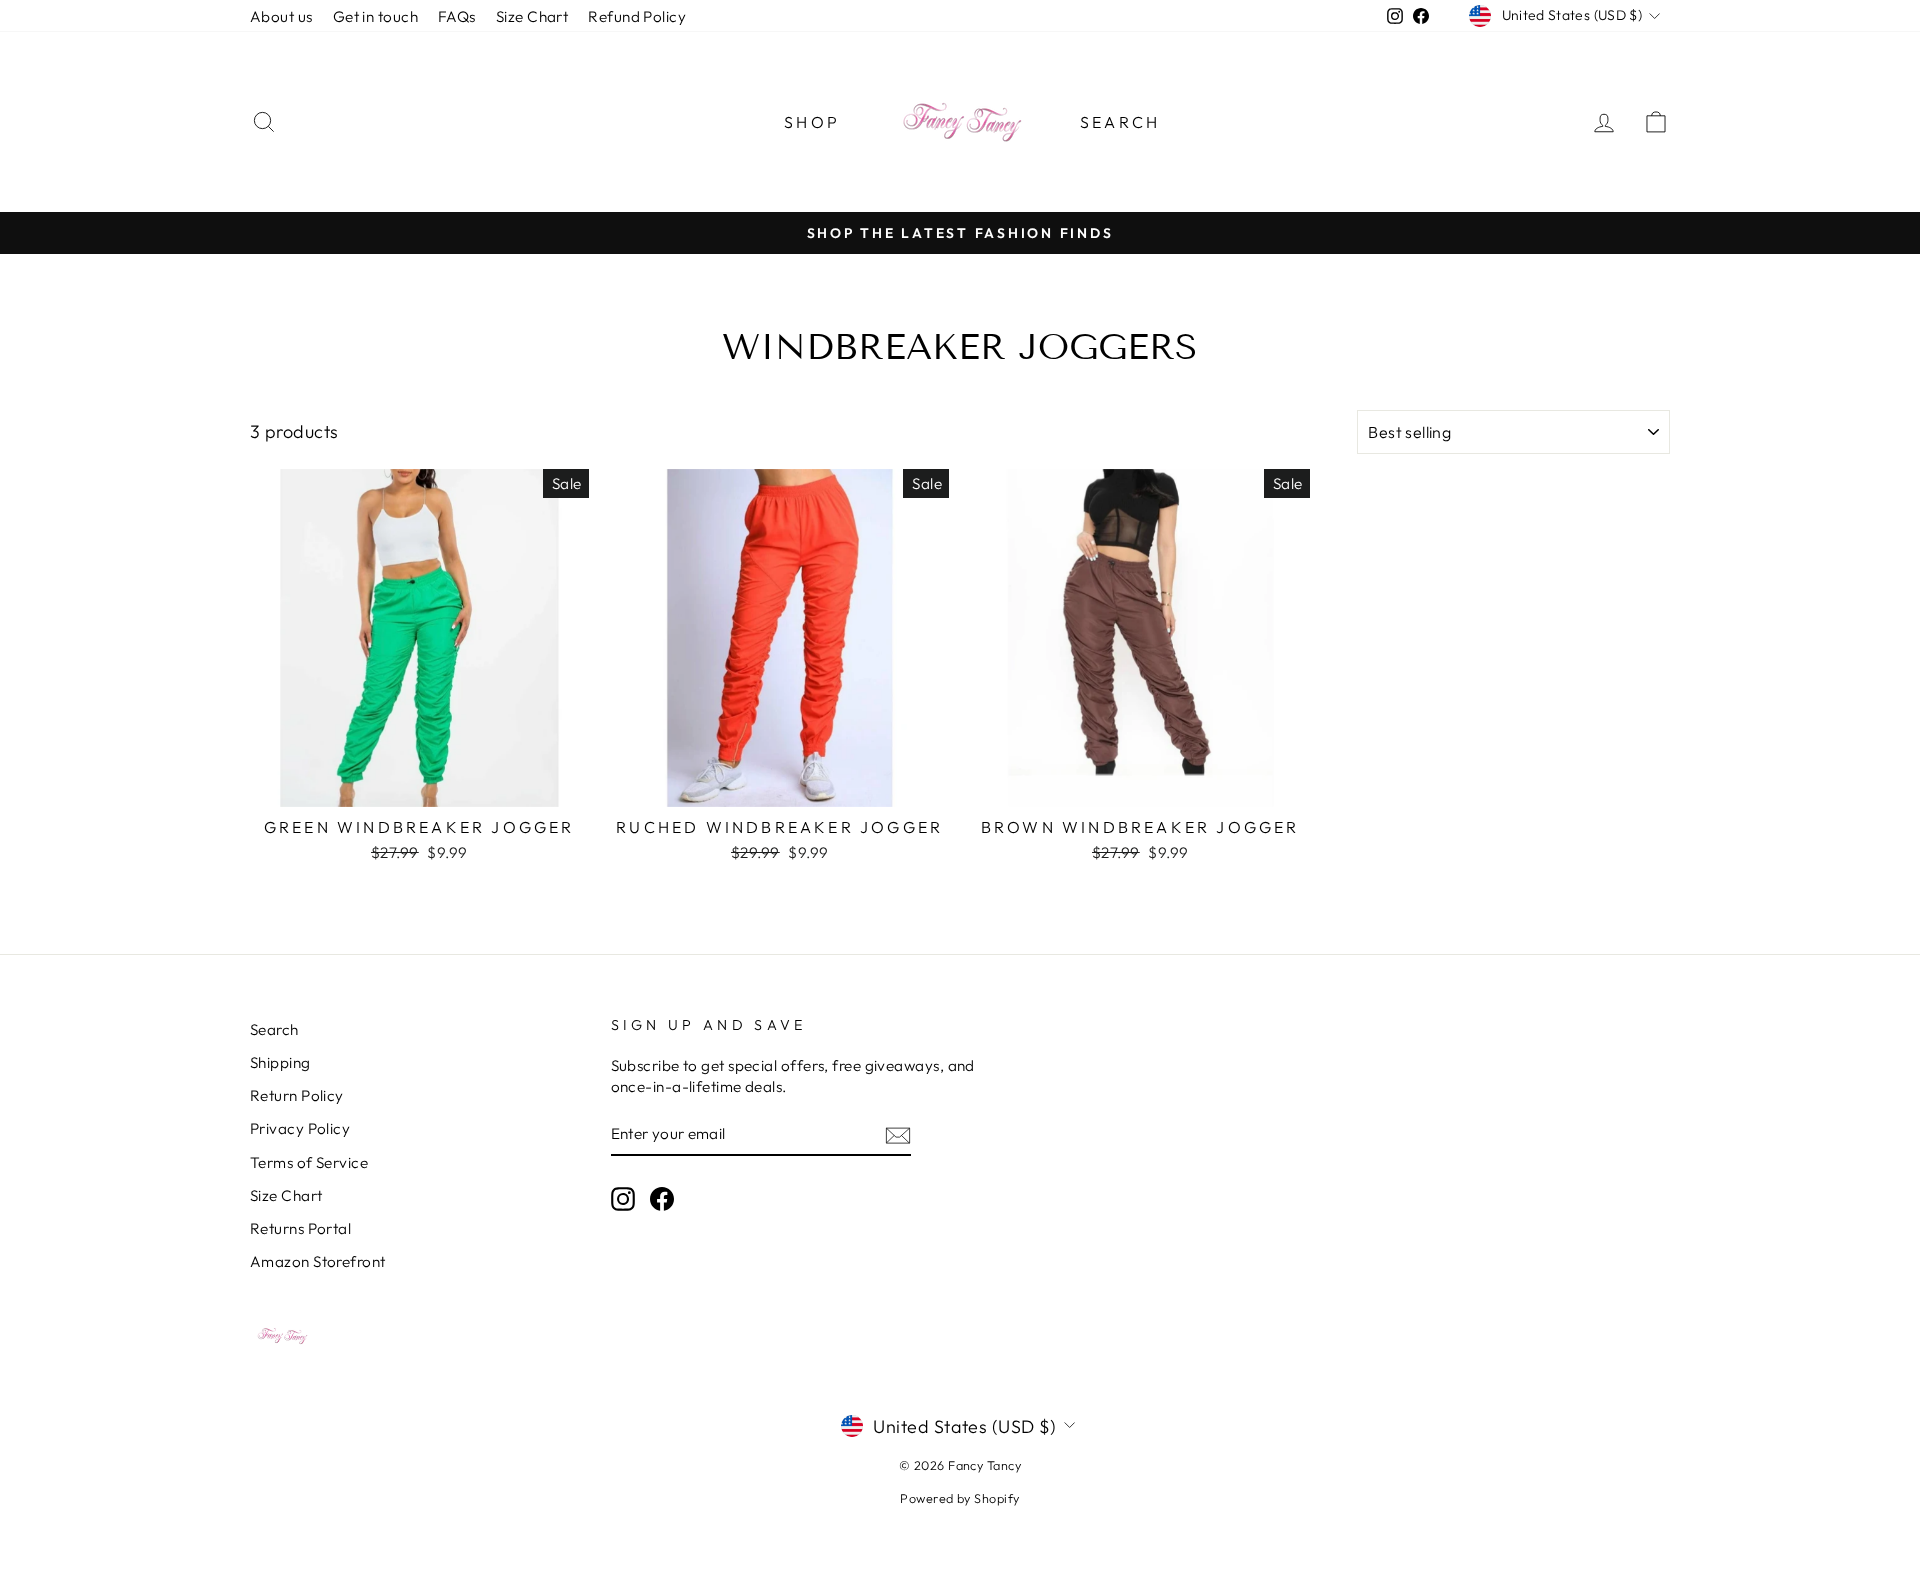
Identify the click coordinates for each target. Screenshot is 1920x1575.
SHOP (812, 122)
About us (281, 16)
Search (1120, 122)
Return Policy (297, 1095)
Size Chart (532, 16)
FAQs (457, 16)
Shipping (280, 1062)
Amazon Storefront (318, 1261)
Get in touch (375, 16)
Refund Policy (637, 16)
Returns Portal (300, 1228)
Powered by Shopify (959, 1498)
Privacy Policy (300, 1128)
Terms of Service (309, 1162)
